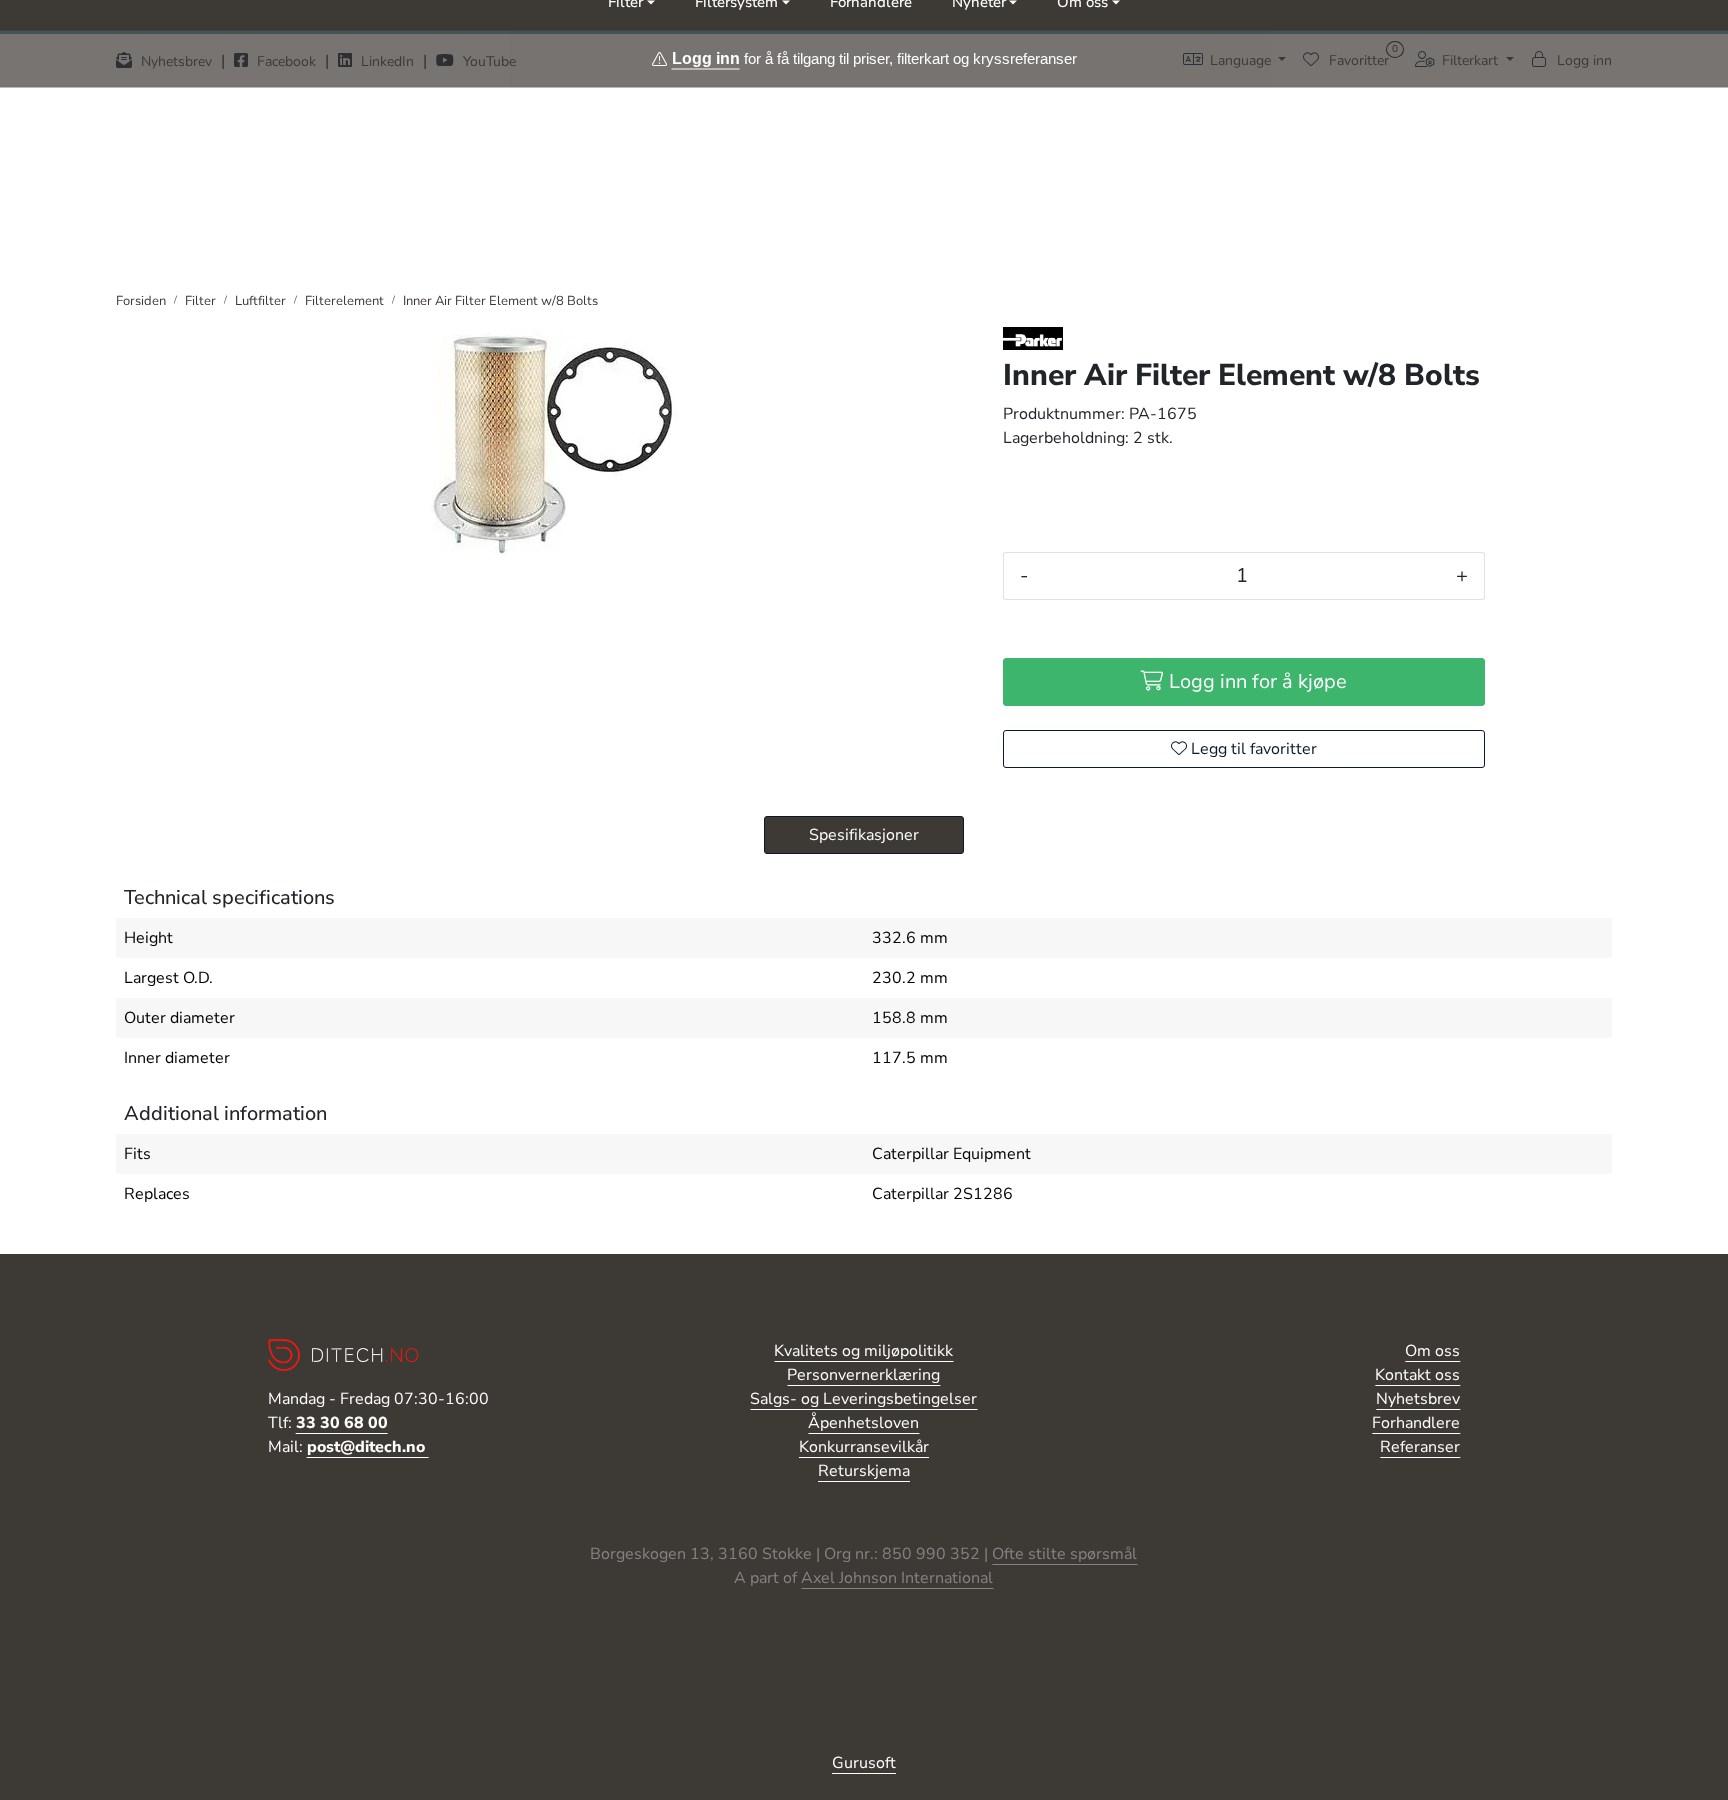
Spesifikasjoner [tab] (864, 835)
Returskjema (864, 1471)
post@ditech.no (368, 1447)
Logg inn (706, 57)
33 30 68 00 (342, 1423)
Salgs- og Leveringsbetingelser (863, 1399)
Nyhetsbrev (1418, 1399)
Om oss (1432, 1351)
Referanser (1420, 1447)
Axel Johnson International (897, 1578)
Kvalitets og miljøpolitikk (863, 1351)
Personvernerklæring (863, 1375)
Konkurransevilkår (864, 1447)
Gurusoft (864, 1763)
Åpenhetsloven (863, 1423)
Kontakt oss (1417, 1375)
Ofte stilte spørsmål (1064, 1554)
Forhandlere (1416, 1423)
